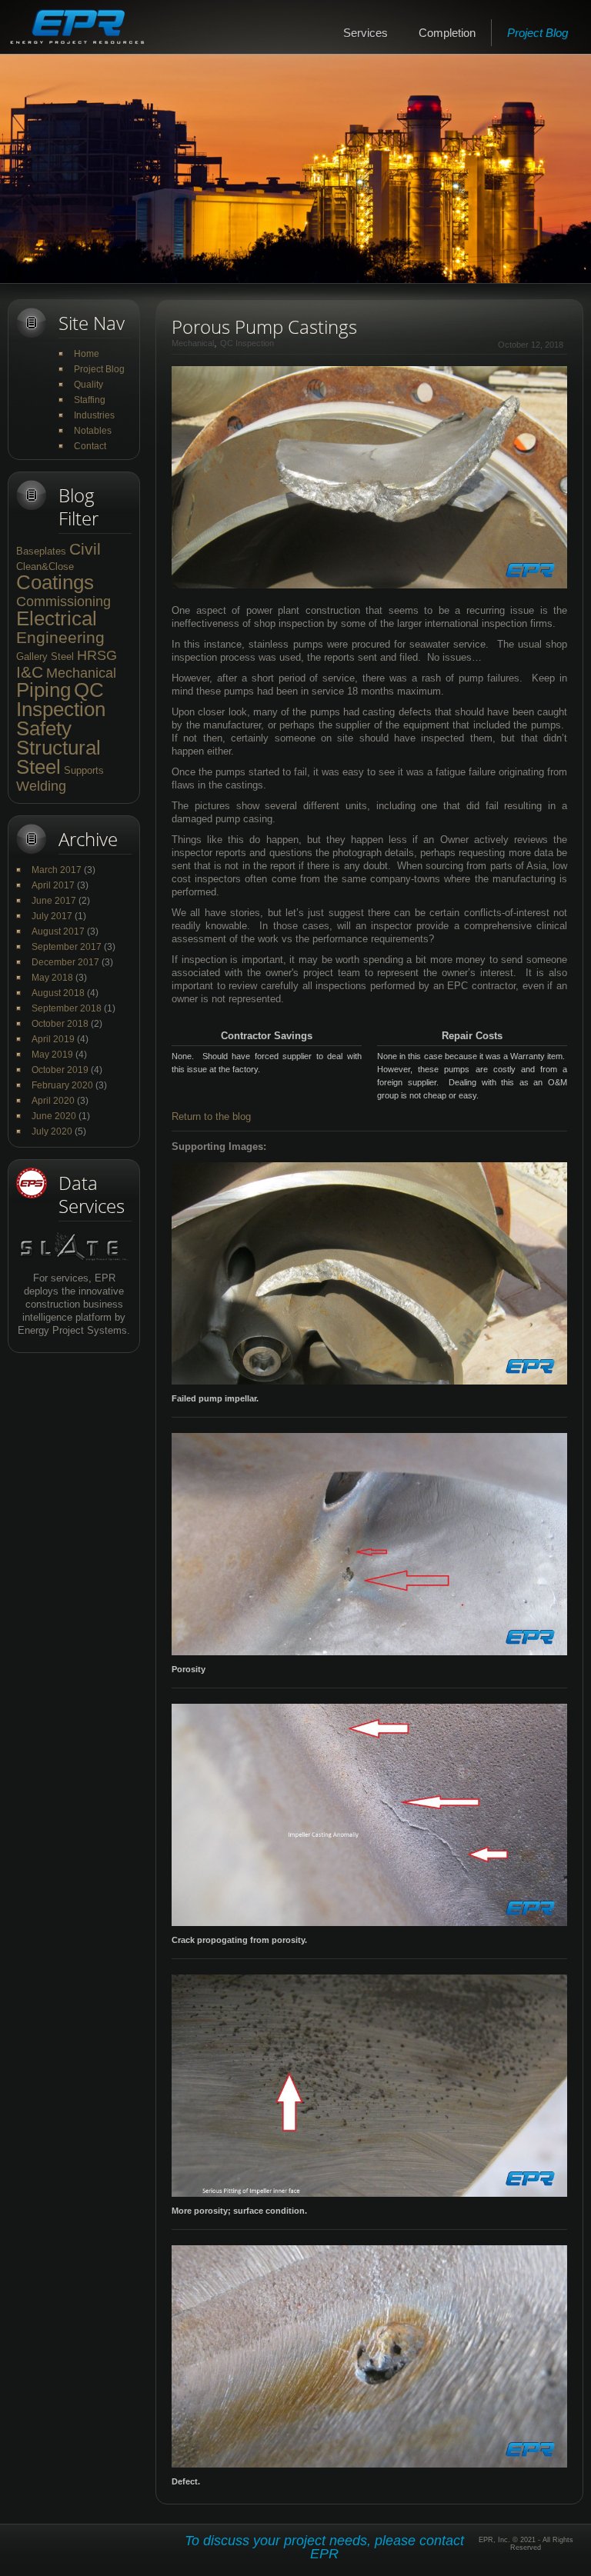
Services (366, 33)
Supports (84, 770)
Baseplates (41, 551)
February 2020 (62, 1085)
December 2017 (65, 962)
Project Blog (538, 33)
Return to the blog (211, 1116)
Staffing (90, 400)
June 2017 (54, 901)
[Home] (77, 27)
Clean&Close (45, 567)
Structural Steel (58, 757)
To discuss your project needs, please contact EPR (324, 2547)
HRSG (97, 655)
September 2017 (67, 947)
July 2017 (52, 916)
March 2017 (57, 870)
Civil (85, 549)
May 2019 (52, 1055)
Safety (44, 728)
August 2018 (58, 993)
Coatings (55, 582)
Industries (94, 415)
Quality (88, 385)
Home (87, 354)
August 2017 (58, 931)
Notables (93, 431)
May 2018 (52, 978)
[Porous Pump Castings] (369, 373)
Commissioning (63, 602)
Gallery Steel (45, 656)
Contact (90, 446)
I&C (30, 672)
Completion (447, 33)
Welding (41, 786)
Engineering (60, 637)
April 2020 (53, 1101)
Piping (43, 690)
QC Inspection (61, 700)
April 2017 (53, 885)
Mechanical (81, 673)
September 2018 (67, 1008)
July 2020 (52, 1131)
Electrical (57, 618)
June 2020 (54, 1116)
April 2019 (53, 1039)
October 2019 (60, 1070)
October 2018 (60, 1024)
